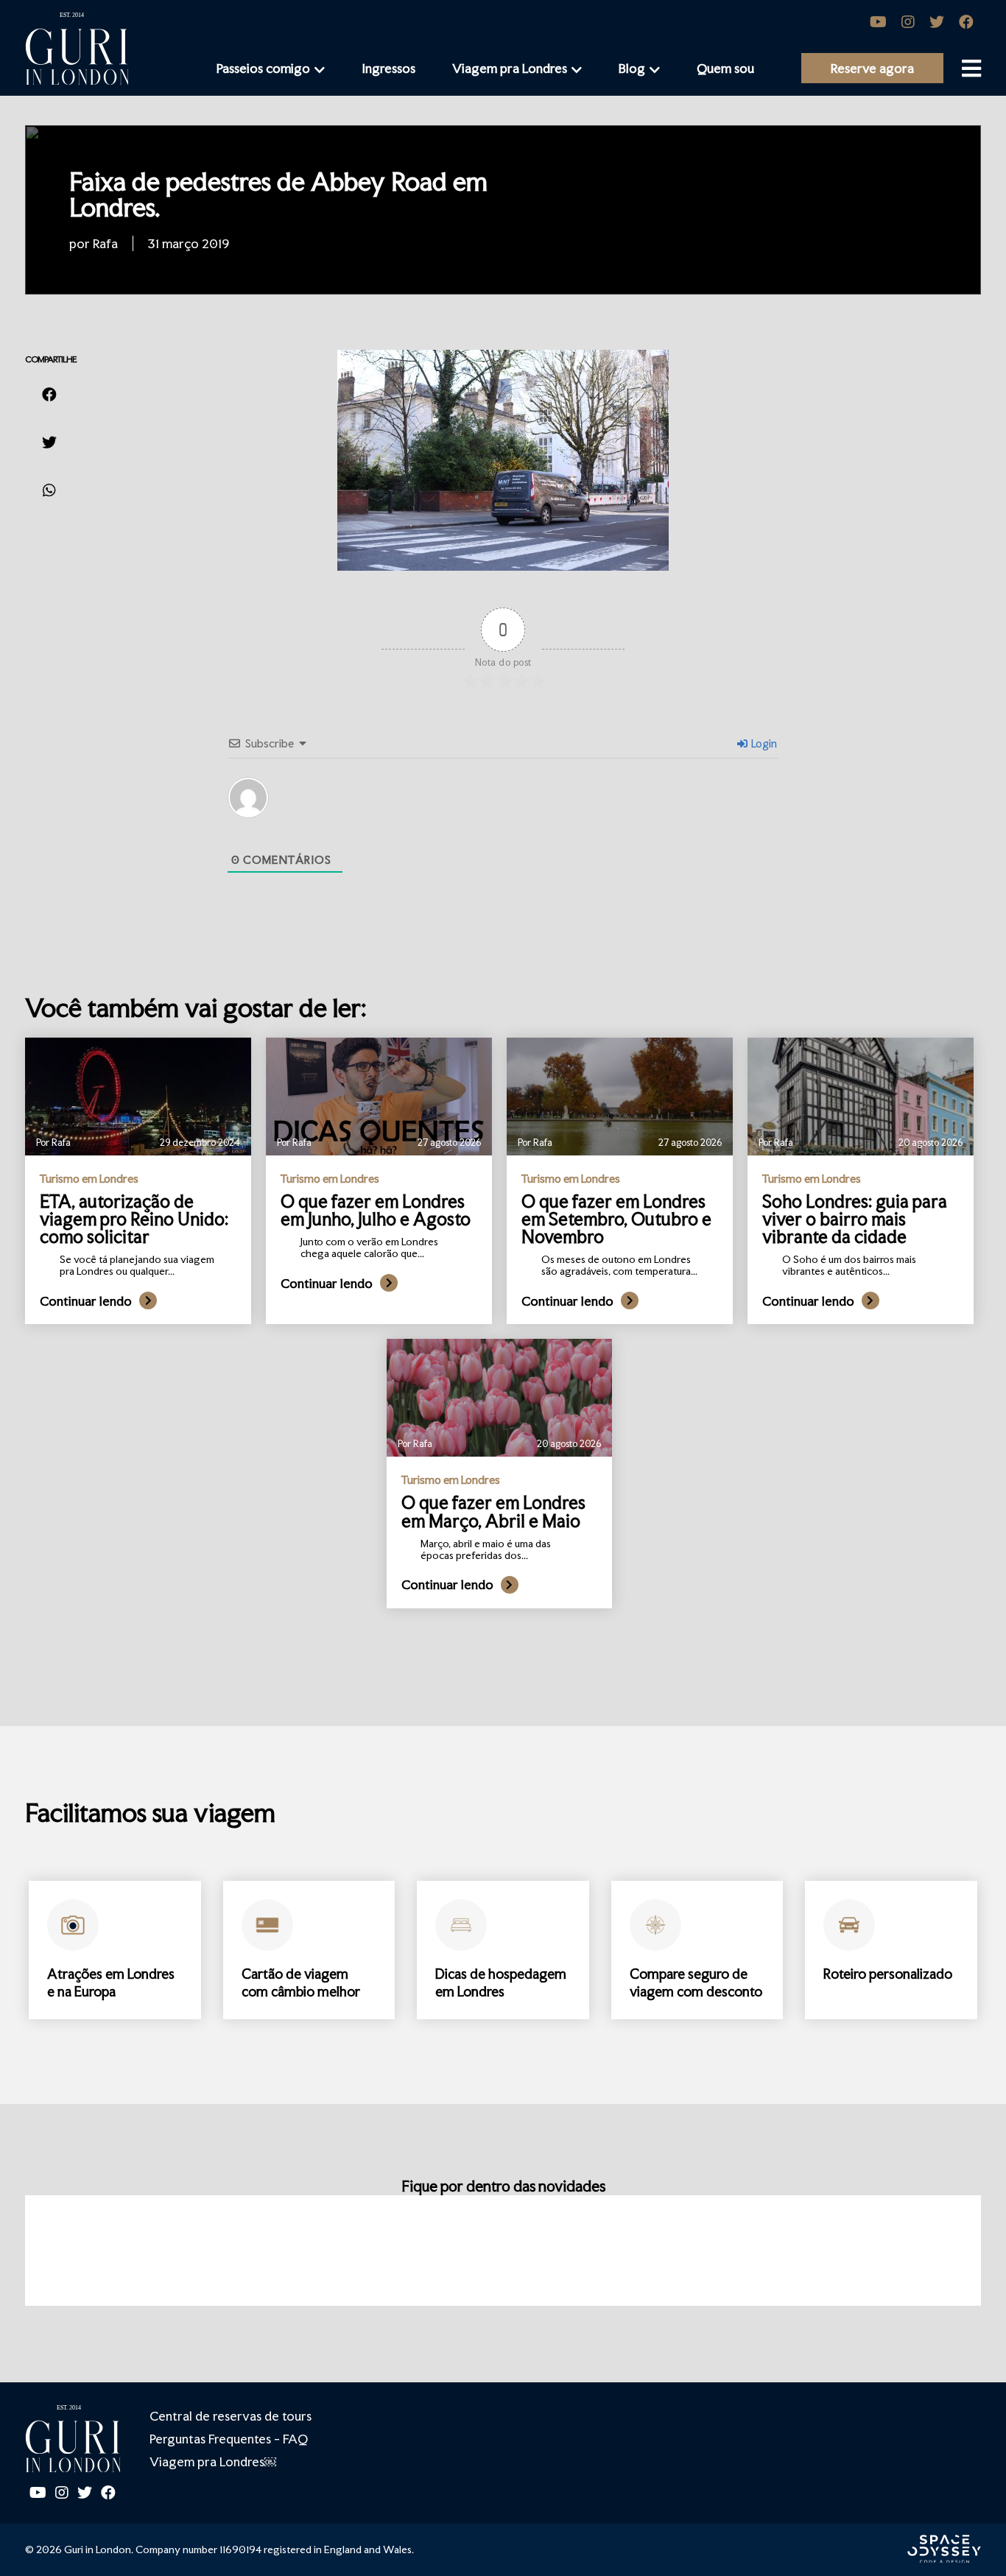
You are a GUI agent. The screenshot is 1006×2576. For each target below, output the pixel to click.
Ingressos (388, 68)
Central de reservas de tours (231, 2416)
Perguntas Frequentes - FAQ (229, 2439)
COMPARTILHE (51, 359)
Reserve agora (872, 68)
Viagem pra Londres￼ (213, 2461)
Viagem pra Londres (510, 68)
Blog (632, 68)
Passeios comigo (263, 68)
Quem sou (725, 68)
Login (763, 743)
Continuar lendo (86, 1301)
